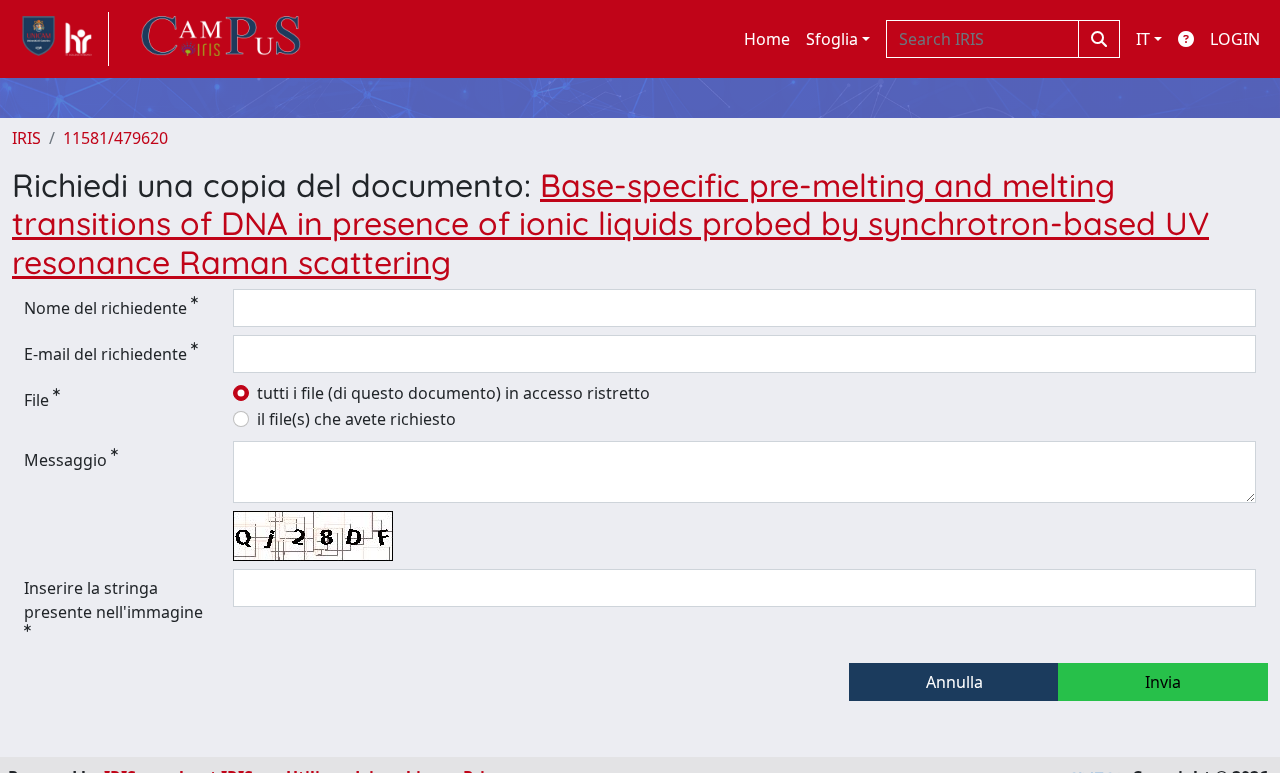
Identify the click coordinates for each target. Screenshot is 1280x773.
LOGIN (1235, 39)
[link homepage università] (221, 39)
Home (767, 39)
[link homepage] (60, 39)
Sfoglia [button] (832, 39)
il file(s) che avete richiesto (356, 419)
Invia (1163, 682)
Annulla (954, 682)
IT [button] (1143, 39)
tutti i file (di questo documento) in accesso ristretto (453, 393)
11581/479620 (115, 138)
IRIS (26, 138)
